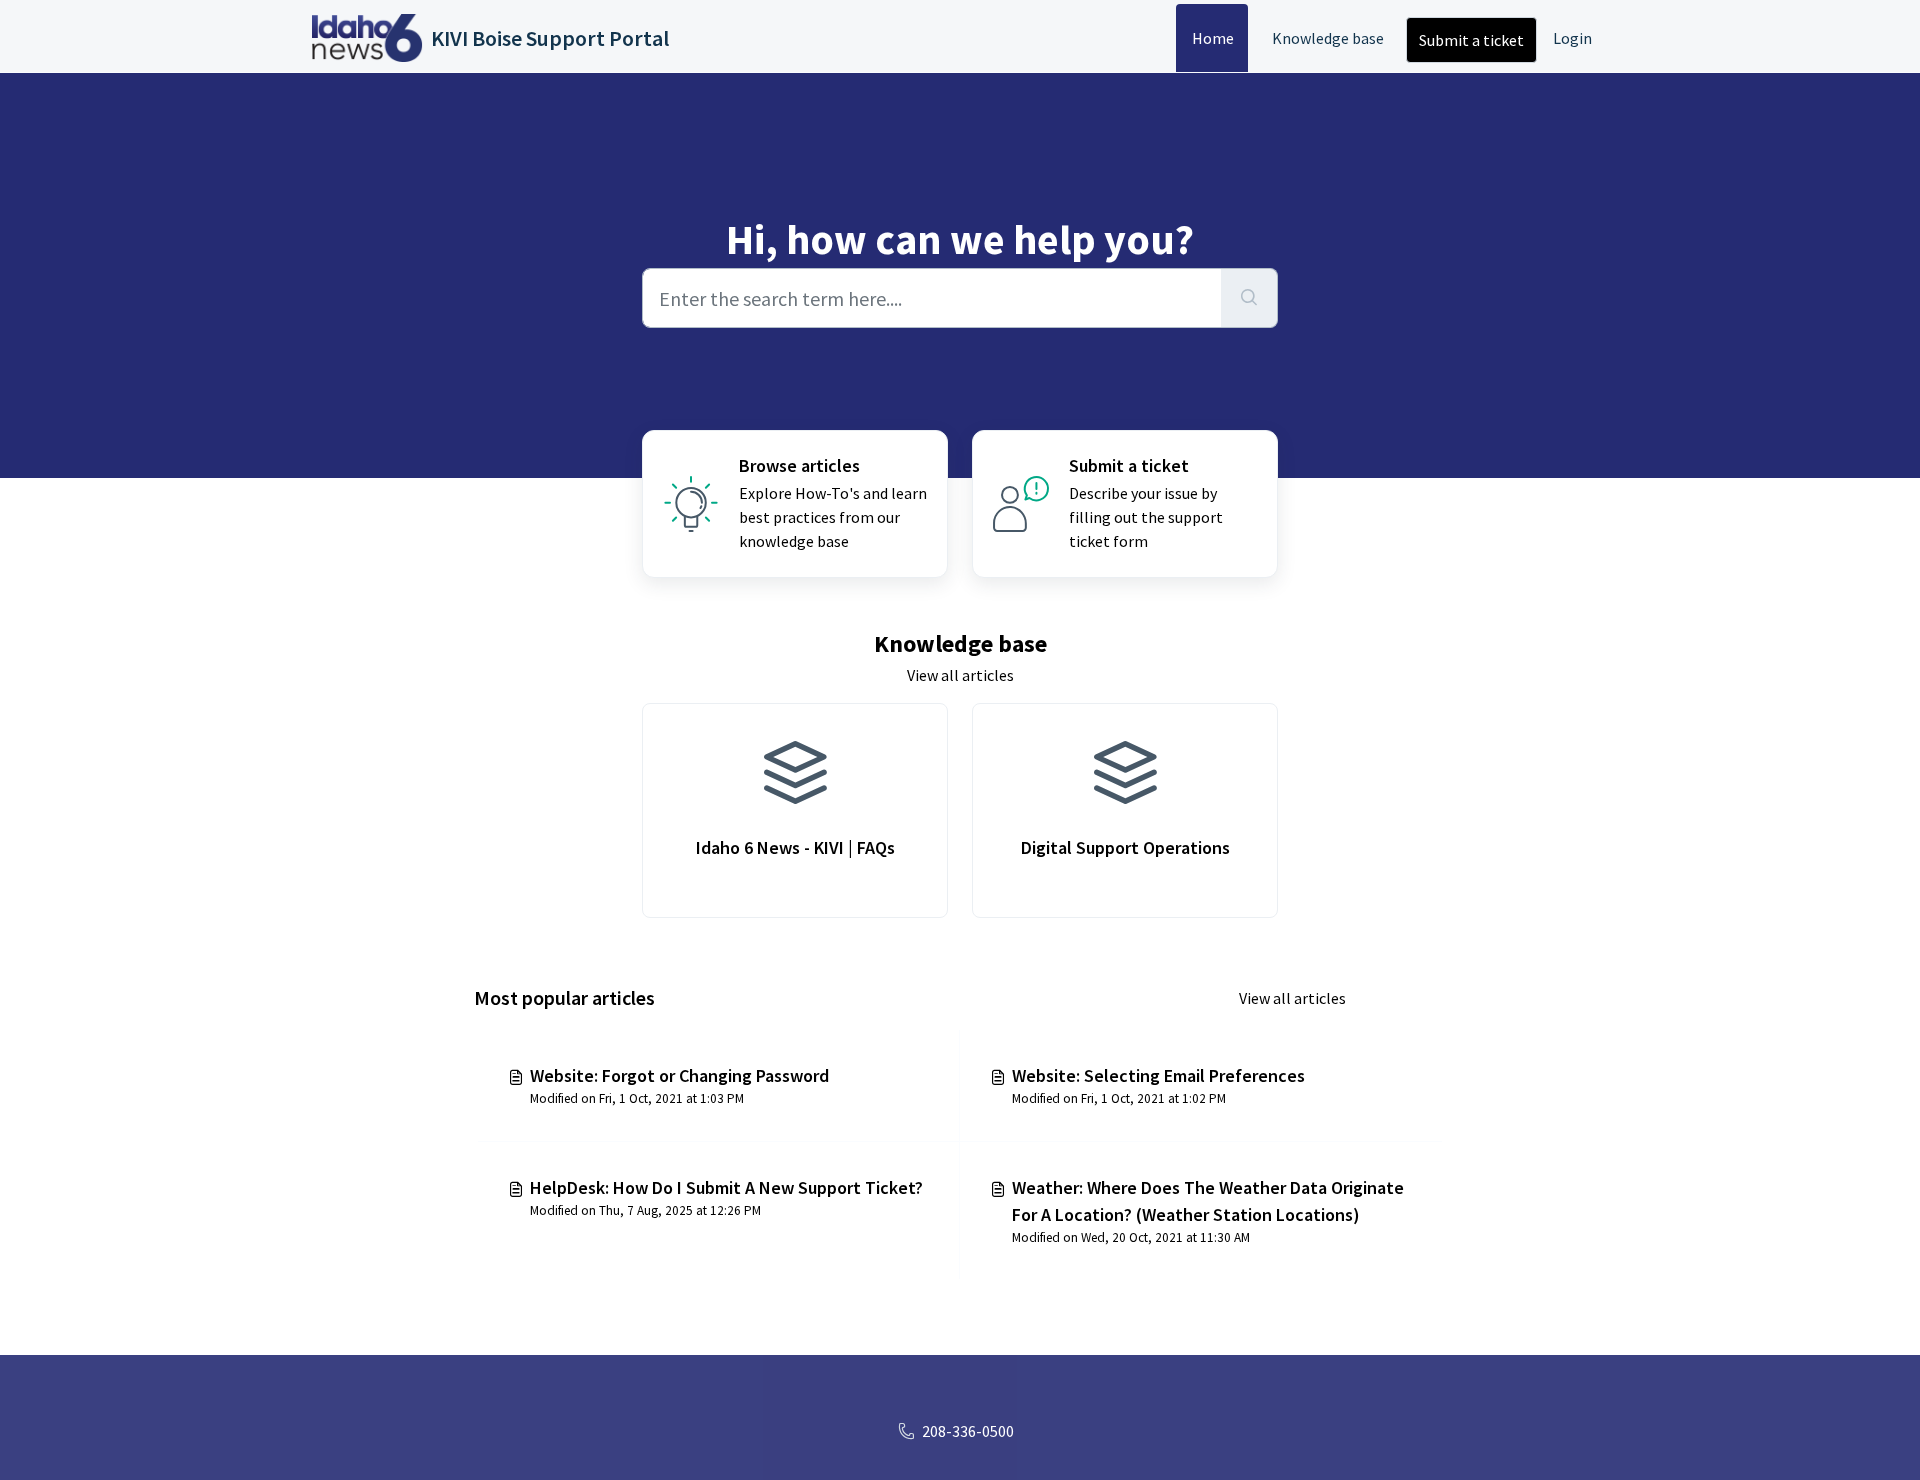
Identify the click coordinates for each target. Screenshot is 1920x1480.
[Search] (1249, 298)
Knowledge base (1328, 38)
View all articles (960, 675)
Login (1572, 38)
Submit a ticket (1471, 40)
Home (1213, 38)
